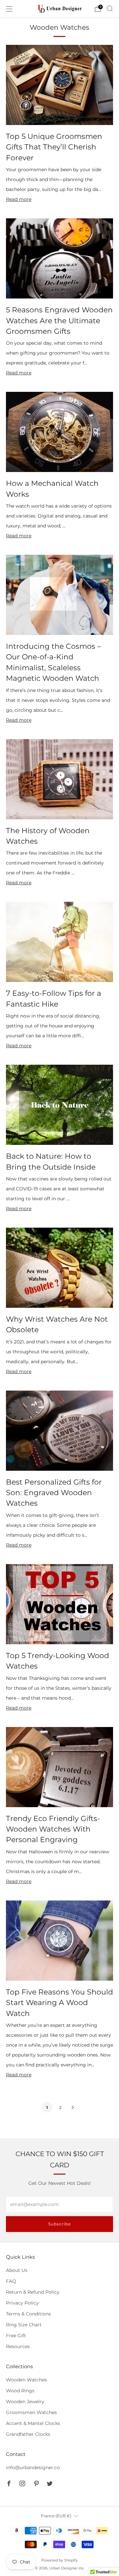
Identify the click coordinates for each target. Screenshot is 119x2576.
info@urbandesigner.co (33, 2467)
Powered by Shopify (59, 2560)
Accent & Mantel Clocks (33, 2423)
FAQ (11, 2281)
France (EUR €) (56, 2516)
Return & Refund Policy (33, 2292)
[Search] (110, 9)
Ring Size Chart (24, 2325)
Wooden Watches (26, 2380)
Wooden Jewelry (25, 2402)
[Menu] (9, 9)
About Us (17, 2270)
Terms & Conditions (28, 2314)
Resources (18, 2346)
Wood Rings (20, 2391)
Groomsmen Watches (31, 2412)
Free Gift (16, 2336)
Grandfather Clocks (28, 2434)
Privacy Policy (22, 2303)
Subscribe (59, 2224)
